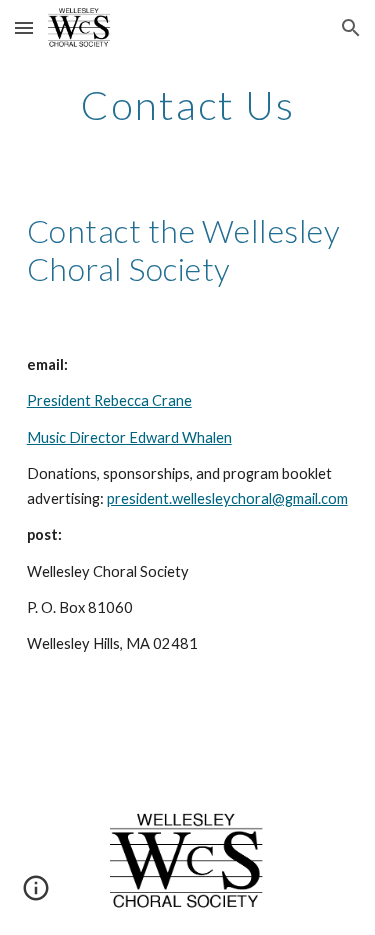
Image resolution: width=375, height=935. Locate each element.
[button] (24, 27)
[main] (188, 105)
